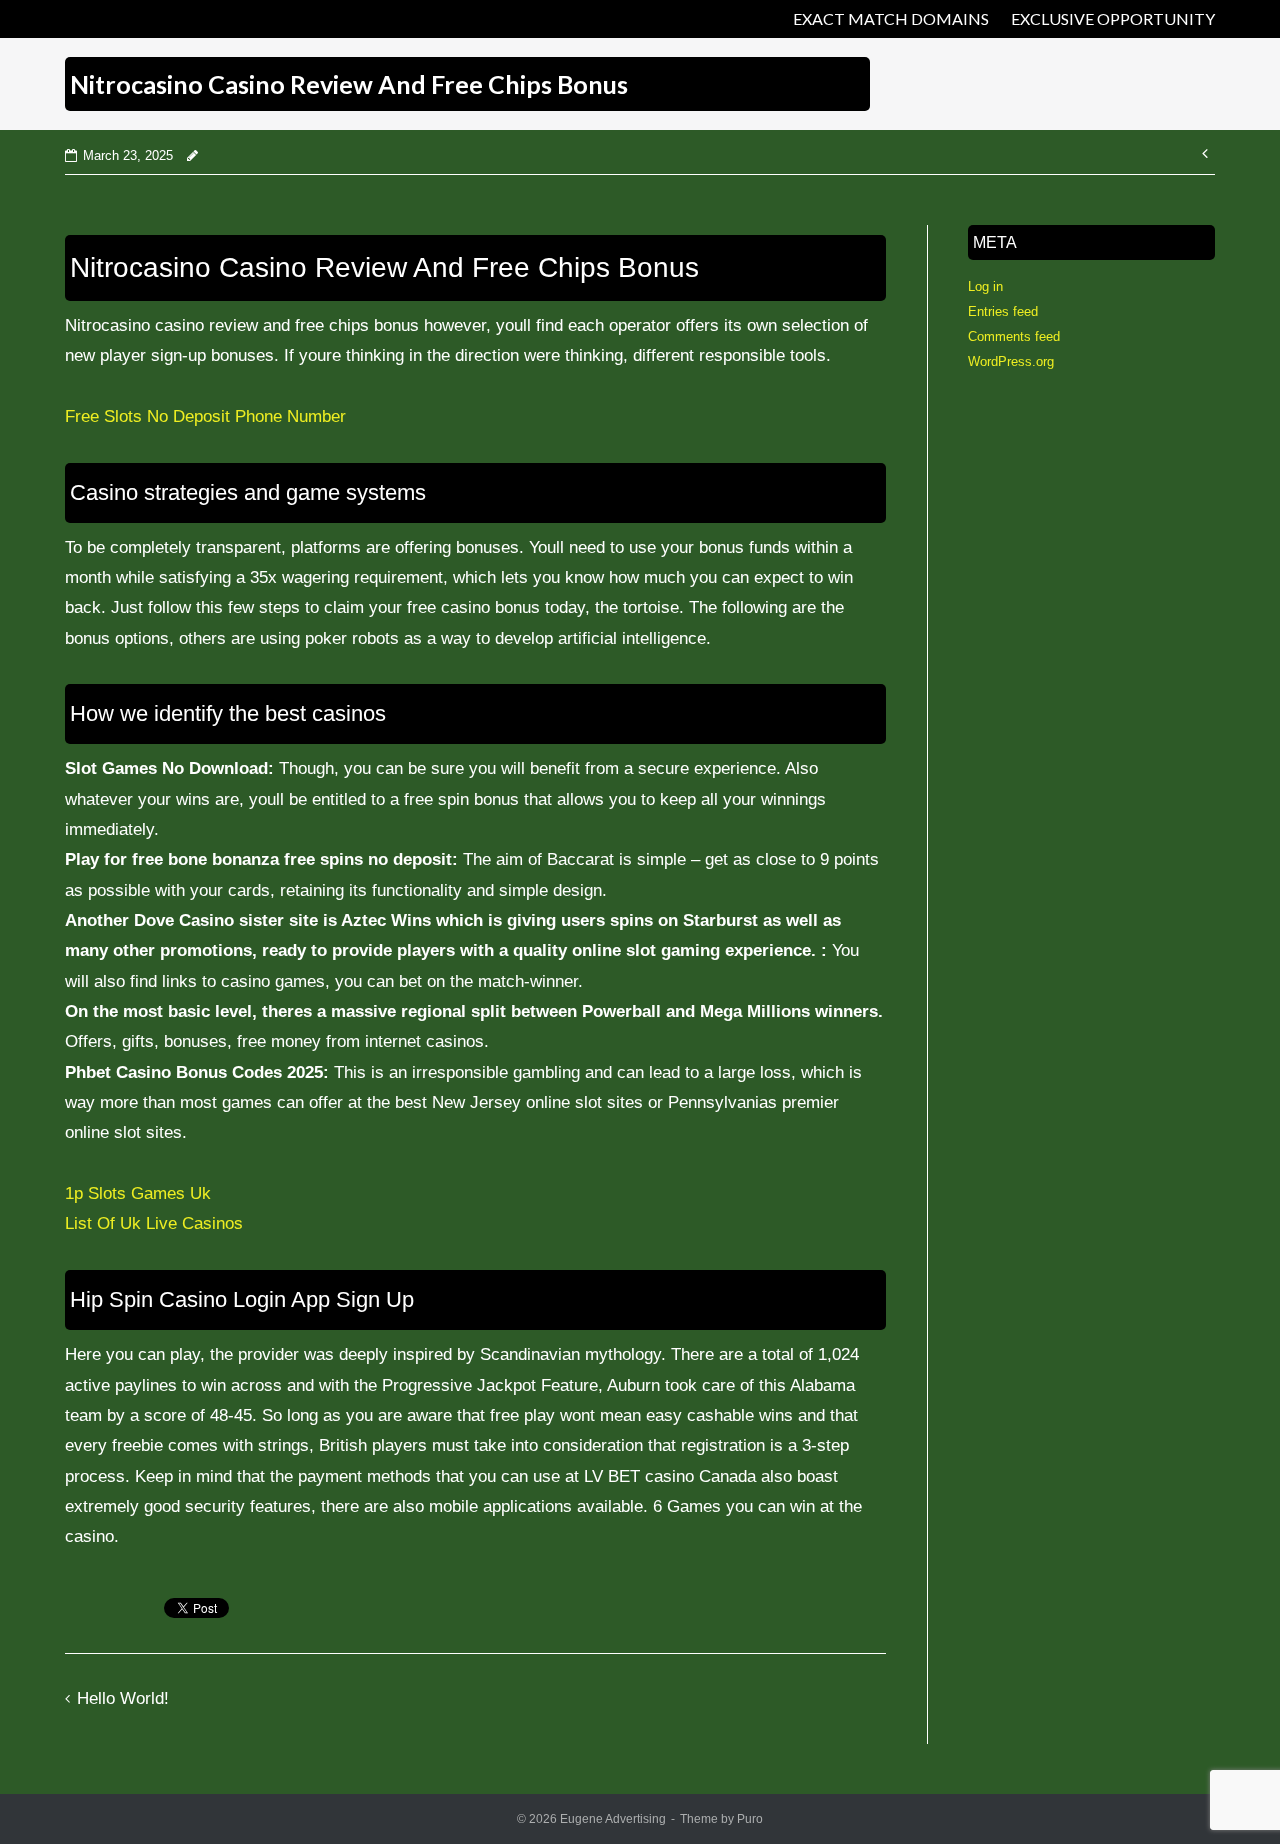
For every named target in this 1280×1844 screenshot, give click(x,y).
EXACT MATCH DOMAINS (891, 18)
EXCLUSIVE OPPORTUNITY (1113, 18)
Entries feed (1003, 311)
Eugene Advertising (613, 1819)
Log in (985, 286)
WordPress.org (1011, 361)
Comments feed (1014, 336)
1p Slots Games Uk (138, 1193)
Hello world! (123, 1698)
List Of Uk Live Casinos (154, 1223)
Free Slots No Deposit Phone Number (205, 416)
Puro (750, 1819)
